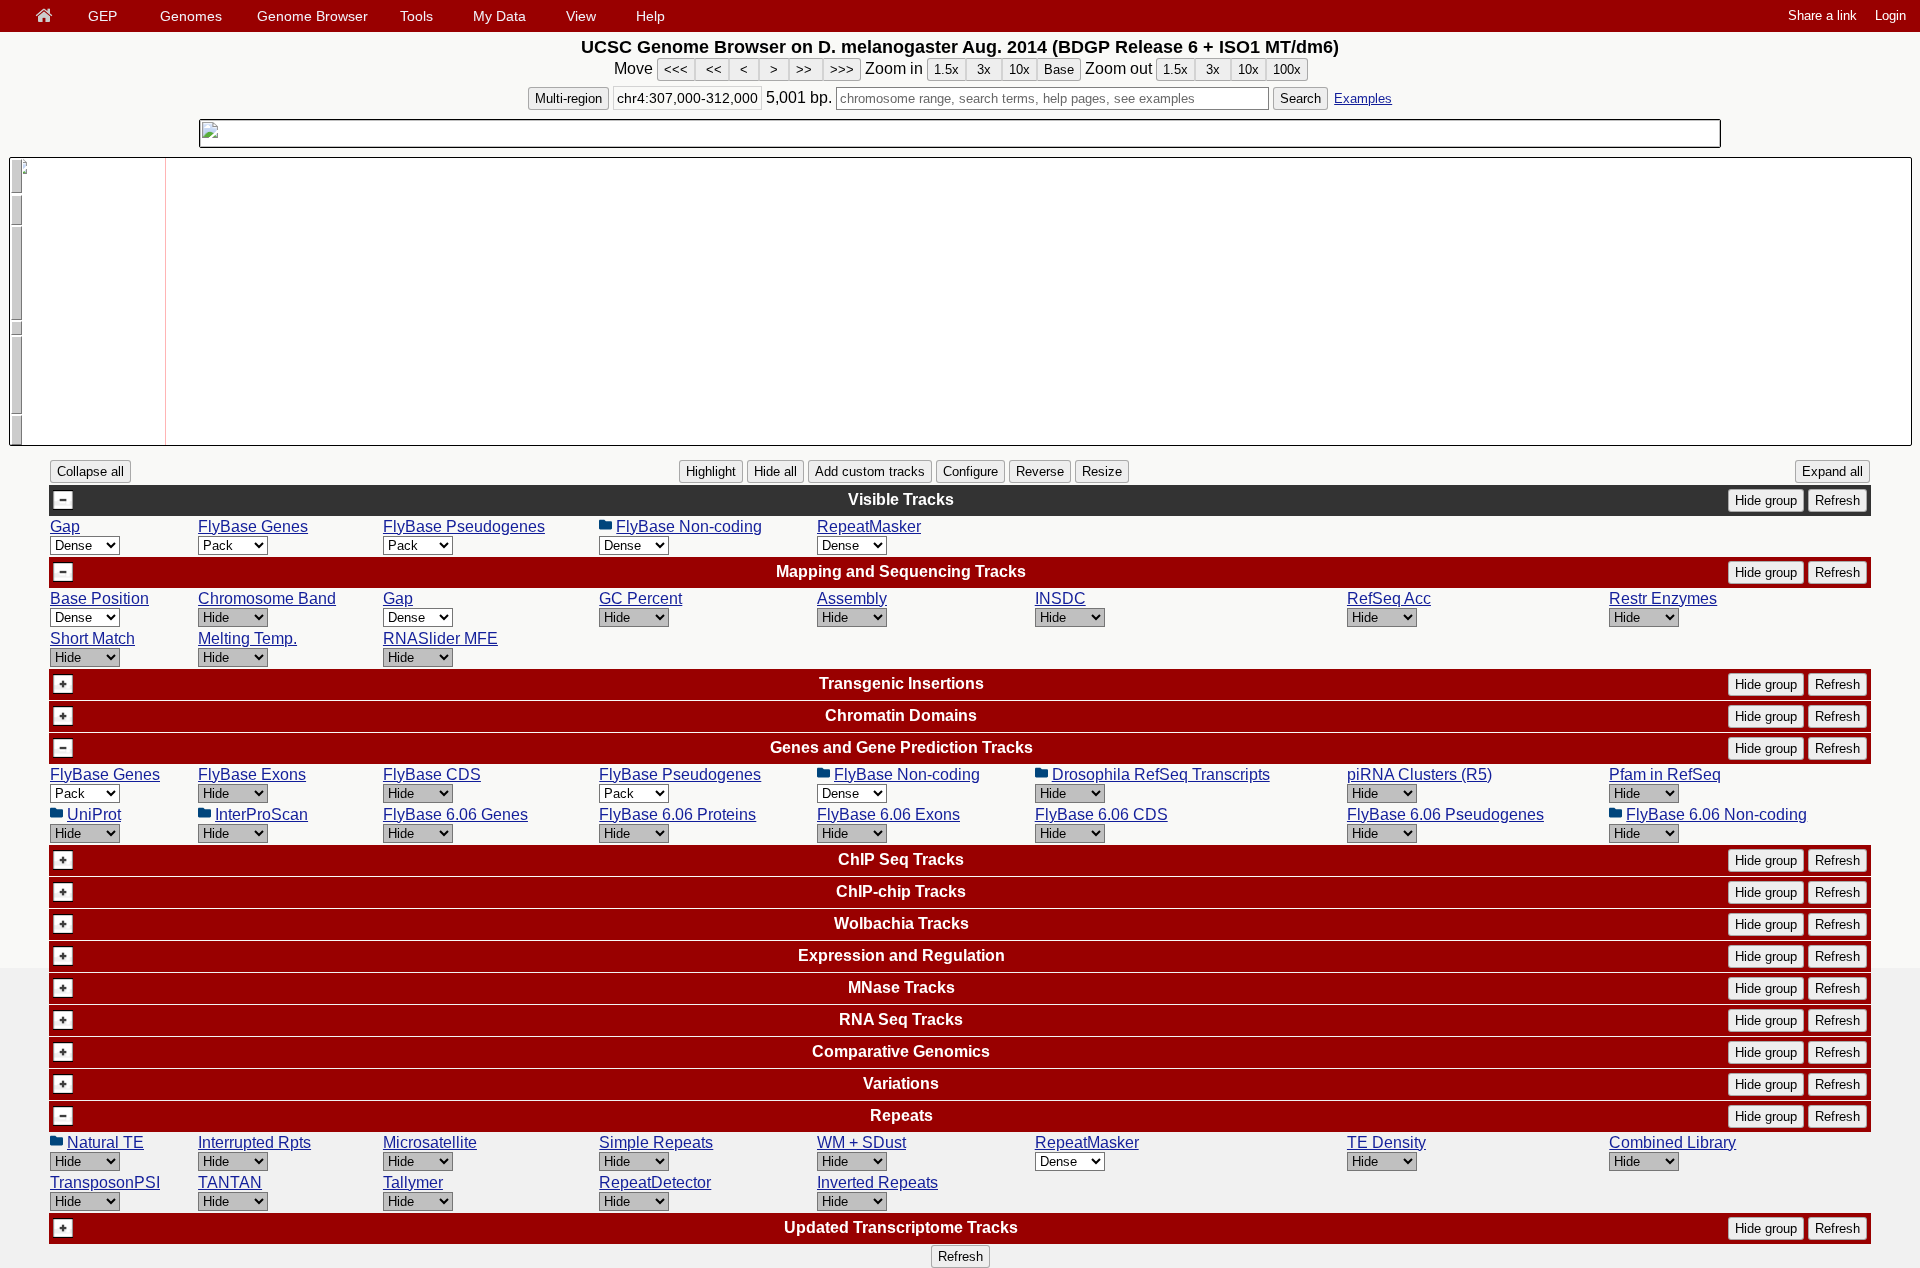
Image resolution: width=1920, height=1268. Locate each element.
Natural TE (105, 1142)
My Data (499, 16)
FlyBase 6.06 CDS (1101, 814)
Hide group (1766, 500)
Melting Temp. (247, 638)
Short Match (92, 638)
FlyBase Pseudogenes (464, 526)
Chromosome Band (267, 598)
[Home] (48, 17)
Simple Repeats (656, 1142)
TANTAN (230, 1182)
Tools (416, 16)
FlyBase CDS (432, 774)
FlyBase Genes (253, 526)
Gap (65, 526)
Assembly (852, 598)
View (581, 16)
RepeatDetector (655, 1182)
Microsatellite (430, 1142)
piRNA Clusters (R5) (1419, 774)
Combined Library (1672, 1142)
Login (1890, 15)
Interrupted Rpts (254, 1142)
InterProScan (261, 814)
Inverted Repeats (877, 1182)
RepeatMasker (869, 526)
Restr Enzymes (1663, 598)
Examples (1363, 98)
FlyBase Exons (252, 774)
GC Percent (640, 598)
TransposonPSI (105, 1182)
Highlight (711, 471)
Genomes (191, 16)
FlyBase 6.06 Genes (455, 814)
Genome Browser (312, 16)
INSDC (1060, 598)
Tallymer (413, 1182)
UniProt (94, 814)
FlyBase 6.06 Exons (888, 814)
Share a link (1822, 15)
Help (650, 16)
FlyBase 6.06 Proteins (677, 814)
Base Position (99, 598)
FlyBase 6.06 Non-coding (1716, 814)
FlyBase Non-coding (689, 526)
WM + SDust (861, 1142)
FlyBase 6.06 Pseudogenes (1445, 814)
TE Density (1386, 1142)
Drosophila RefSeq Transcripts (1161, 774)
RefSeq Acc (1389, 598)
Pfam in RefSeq (1665, 774)
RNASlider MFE (440, 638)
